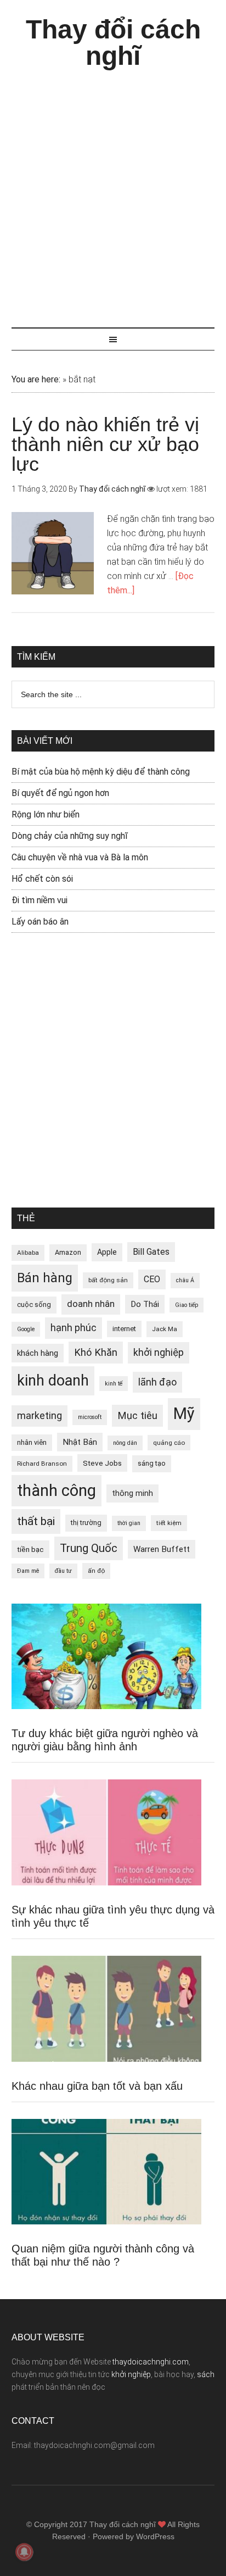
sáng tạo (152, 1463)
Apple (107, 1252)
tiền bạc (30, 1549)
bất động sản (108, 1280)
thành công (56, 1490)
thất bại (36, 1521)
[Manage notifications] (24, 2552)
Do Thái (145, 1304)
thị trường (86, 1523)
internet (124, 1329)
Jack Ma (165, 1329)
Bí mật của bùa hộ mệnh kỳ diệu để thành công (101, 772)
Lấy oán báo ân (40, 922)
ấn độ (96, 1571)
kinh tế (114, 1384)
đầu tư (63, 1571)
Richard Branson (42, 1464)
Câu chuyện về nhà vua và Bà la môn (80, 857)
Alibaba (28, 1253)
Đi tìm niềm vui (39, 900)
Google (26, 1329)
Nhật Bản (80, 1442)
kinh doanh (53, 1381)
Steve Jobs (102, 1463)
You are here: (36, 379)
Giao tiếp (187, 1305)
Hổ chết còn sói (42, 879)
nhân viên (32, 1442)
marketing (39, 1416)
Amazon (68, 1252)
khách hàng (38, 1353)
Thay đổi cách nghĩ (113, 43)
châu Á (185, 1280)
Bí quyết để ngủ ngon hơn (60, 793)
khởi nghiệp (159, 1353)
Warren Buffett (162, 1549)
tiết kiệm (169, 1523)
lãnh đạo (157, 1382)
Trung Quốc (89, 1548)
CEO (152, 1279)
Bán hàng (45, 1278)
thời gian (129, 1523)
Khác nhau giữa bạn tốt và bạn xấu (97, 2086)
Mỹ (184, 1414)
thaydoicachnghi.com (151, 2362)
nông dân (125, 1443)
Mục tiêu (137, 1415)
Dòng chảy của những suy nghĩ (70, 836)
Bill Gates (151, 1252)
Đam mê (28, 1571)
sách (206, 2374)
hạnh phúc (74, 1328)
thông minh (132, 1493)
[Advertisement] (113, 193)
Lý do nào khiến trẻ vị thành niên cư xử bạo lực (105, 444)
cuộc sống (34, 1304)
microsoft (90, 1417)
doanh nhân (91, 1304)
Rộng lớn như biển (46, 814)
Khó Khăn (96, 1352)
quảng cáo (169, 1443)
